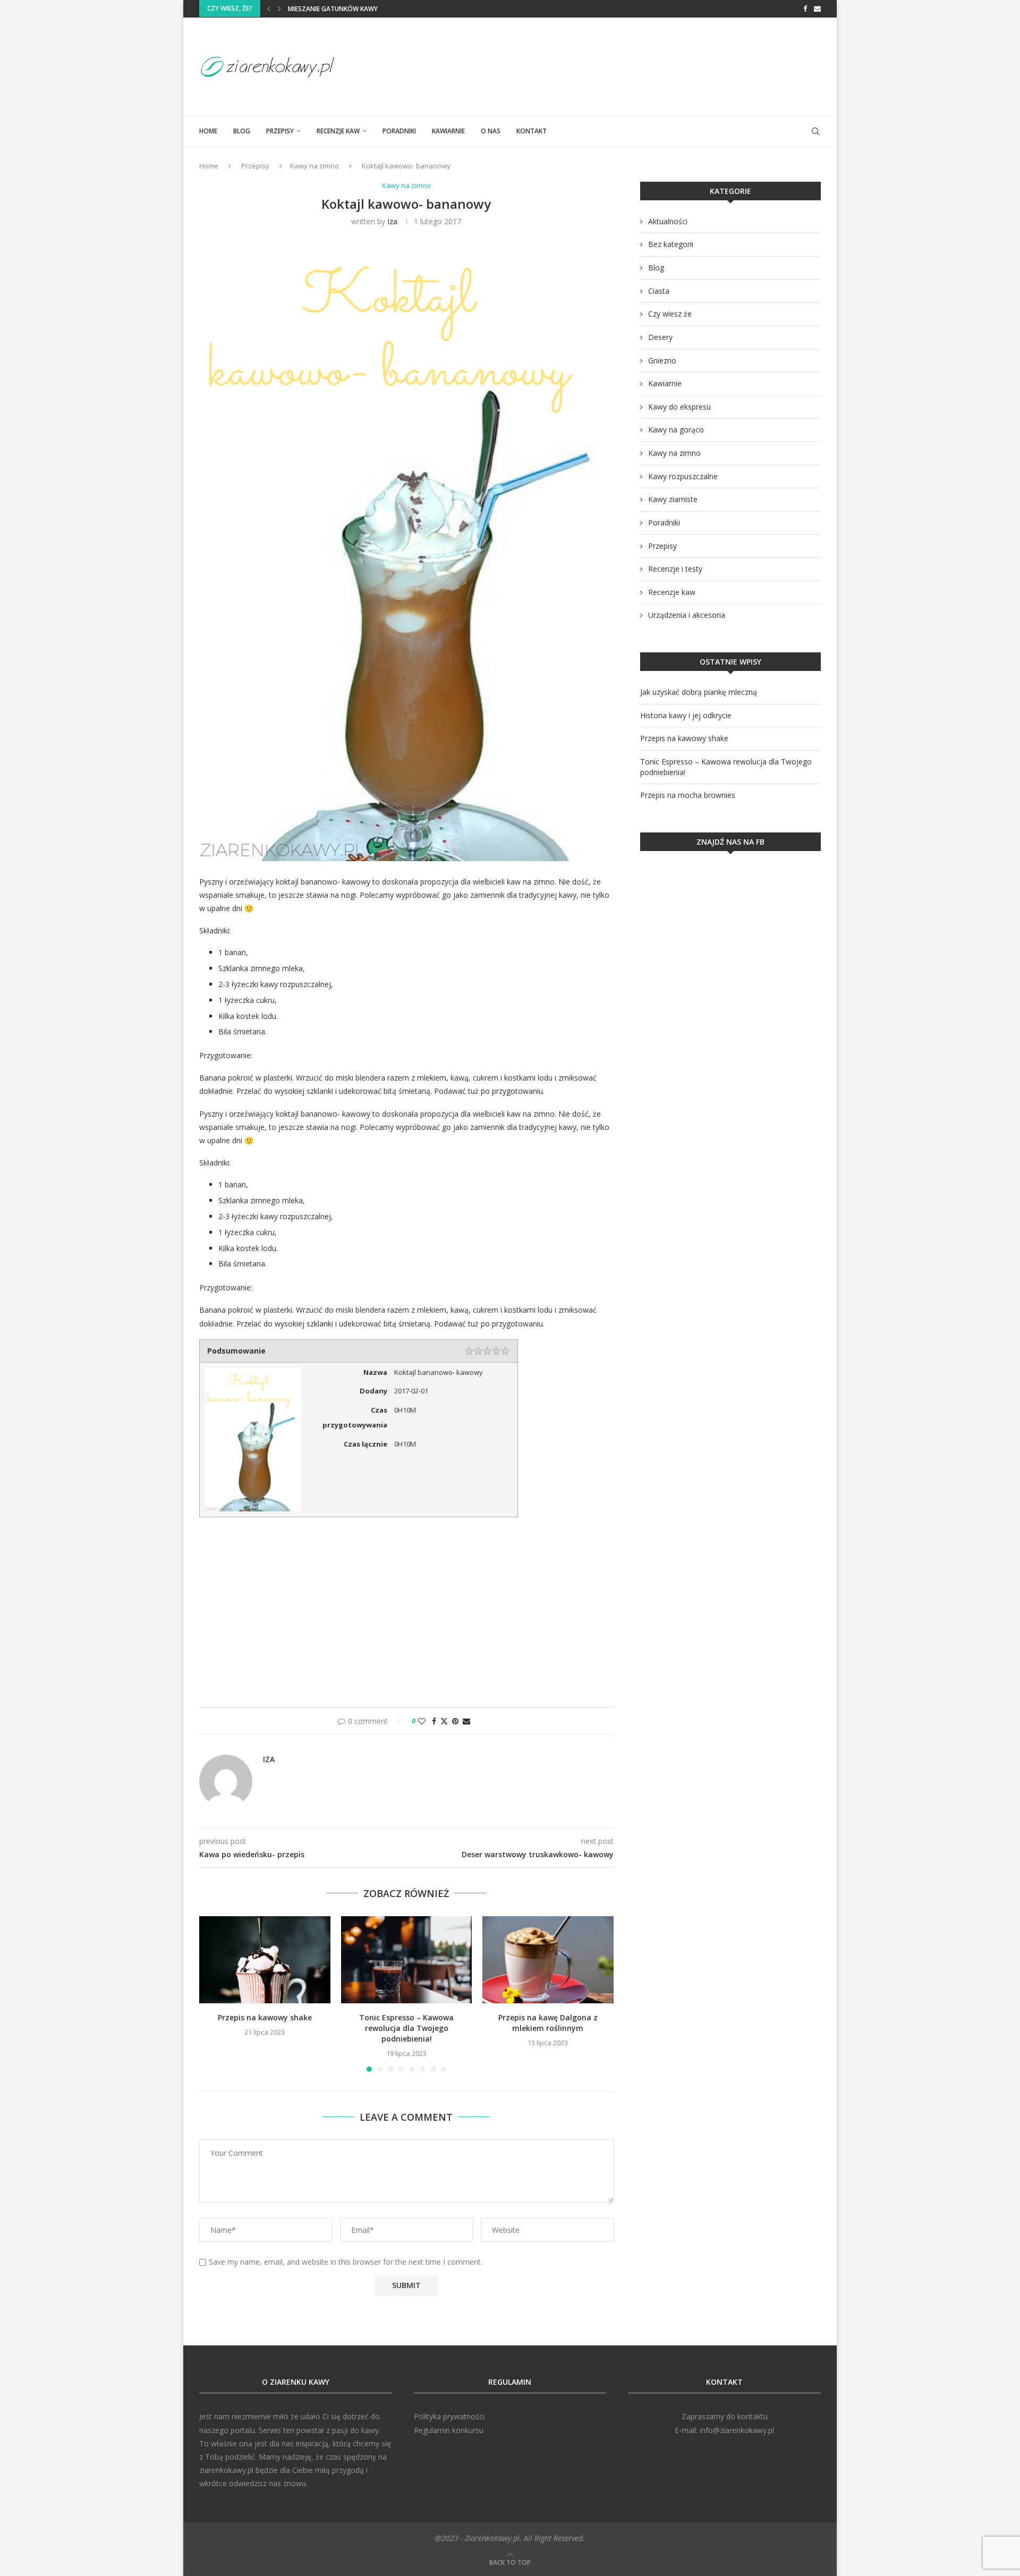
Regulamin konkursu (449, 2430)
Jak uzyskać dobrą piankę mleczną (699, 692)
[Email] (817, 8)
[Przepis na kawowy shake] (265, 1960)
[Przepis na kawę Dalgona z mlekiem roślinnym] (548, 1960)
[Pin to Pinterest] (455, 1721)
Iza (392, 221)
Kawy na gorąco (676, 430)
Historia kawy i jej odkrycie (686, 715)
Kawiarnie (448, 131)
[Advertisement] (627, 65)
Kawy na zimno (314, 166)
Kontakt (532, 131)
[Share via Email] (466, 1721)
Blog (242, 131)
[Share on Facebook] (434, 1721)
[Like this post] (422, 1721)
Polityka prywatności (449, 2416)
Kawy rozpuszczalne (683, 476)
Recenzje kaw (338, 131)
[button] (269, 8)
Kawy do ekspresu (679, 407)
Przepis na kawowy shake (265, 2017)
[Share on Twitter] (444, 1721)
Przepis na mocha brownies (688, 795)
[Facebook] (805, 8)
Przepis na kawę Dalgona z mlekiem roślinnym (548, 2023)
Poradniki (399, 131)
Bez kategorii (671, 244)
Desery (660, 337)
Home (208, 131)
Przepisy (280, 131)
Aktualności (668, 221)
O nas (491, 131)
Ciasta (659, 291)
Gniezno (662, 360)
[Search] (815, 131)
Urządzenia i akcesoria (687, 615)
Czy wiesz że (670, 314)
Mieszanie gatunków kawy (333, 9)
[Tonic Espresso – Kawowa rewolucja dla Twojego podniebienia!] (407, 1960)
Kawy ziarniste (673, 499)
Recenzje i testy (675, 569)
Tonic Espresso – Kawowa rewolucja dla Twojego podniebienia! (406, 2028)
